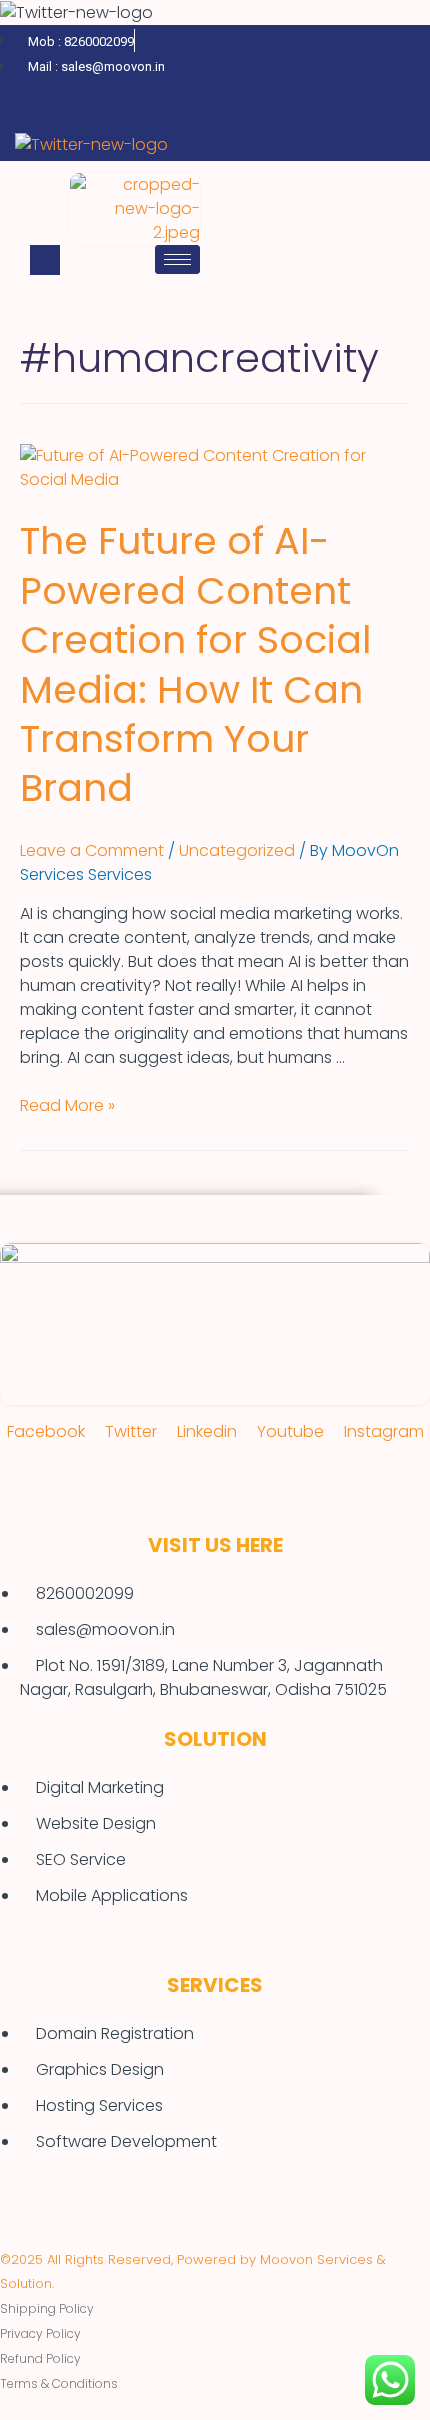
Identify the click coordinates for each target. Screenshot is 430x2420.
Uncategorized (237, 850)
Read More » (67, 1105)
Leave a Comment (92, 850)
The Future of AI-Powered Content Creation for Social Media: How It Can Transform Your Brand (195, 664)
